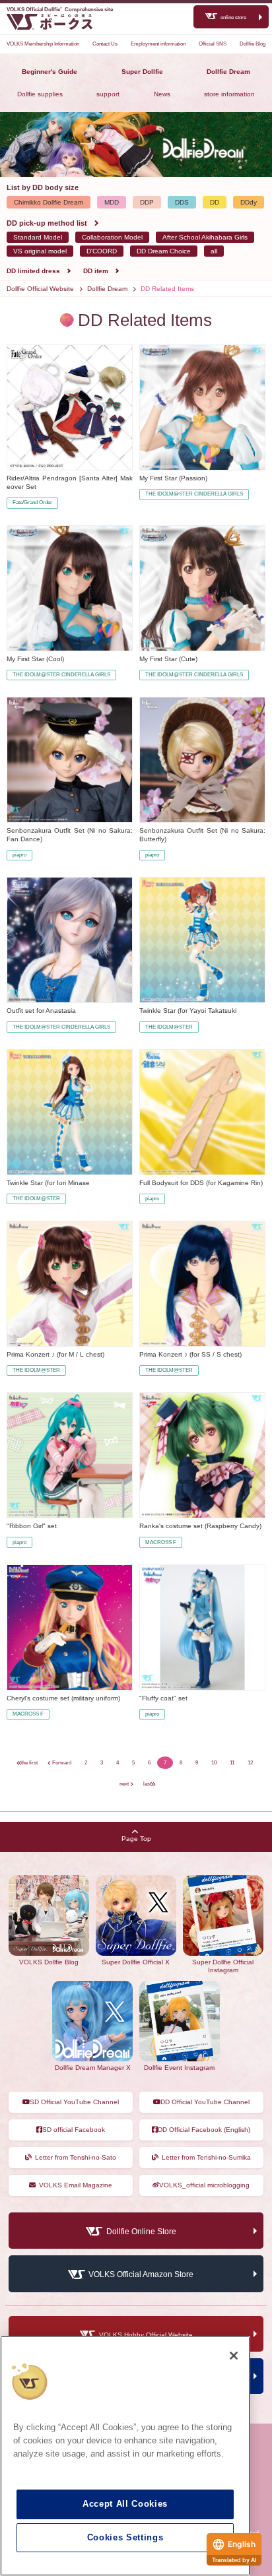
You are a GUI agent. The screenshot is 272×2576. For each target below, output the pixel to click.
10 (214, 1763)
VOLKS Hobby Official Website (146, 2335)
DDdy (249, 202)
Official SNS (213, 44)
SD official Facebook (74, 2130)
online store (233, 17)
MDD (112, 202)
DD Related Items (167, 289)
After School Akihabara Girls (205, 237)
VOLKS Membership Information (43, 44)
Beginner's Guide (50, 72)
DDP (147, 202)
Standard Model (38, 237)
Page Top (136, 1839)
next (124, 1784)
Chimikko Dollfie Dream (49, 202)
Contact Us (105, 44)
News (162, 94)
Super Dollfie (142, 72)
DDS (182, 202)
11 (232, 1763)
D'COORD (102, 251)
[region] (125, 2456)
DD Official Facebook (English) (204, 2130)
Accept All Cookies (125, 2504)
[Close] (234, 2356)
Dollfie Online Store (141, 2232)
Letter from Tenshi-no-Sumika (206, 2157)
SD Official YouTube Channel (74, 2102)
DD (215, 202)
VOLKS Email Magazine (76, 2185)
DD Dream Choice (164, 251)
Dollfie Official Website (40, 289)
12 (250, 1763)
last (147, 1784)
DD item (96, 271)
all (214, 251)
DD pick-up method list (47, 223)
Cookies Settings (125, 2537)
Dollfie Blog (253, 44)
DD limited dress (33, 271)
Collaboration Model (112, 237)
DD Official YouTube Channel (205, 2102)
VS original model (40, 251)
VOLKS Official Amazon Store (141, 2275)
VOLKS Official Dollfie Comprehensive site (60, 10)
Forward (62, 1763)
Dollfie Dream (228, 72)
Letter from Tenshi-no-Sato (76, 2157)
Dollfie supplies (40, 94)
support (108, 94)
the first (29, 1763)
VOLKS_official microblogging (204, 2185)
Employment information (158, 44)
